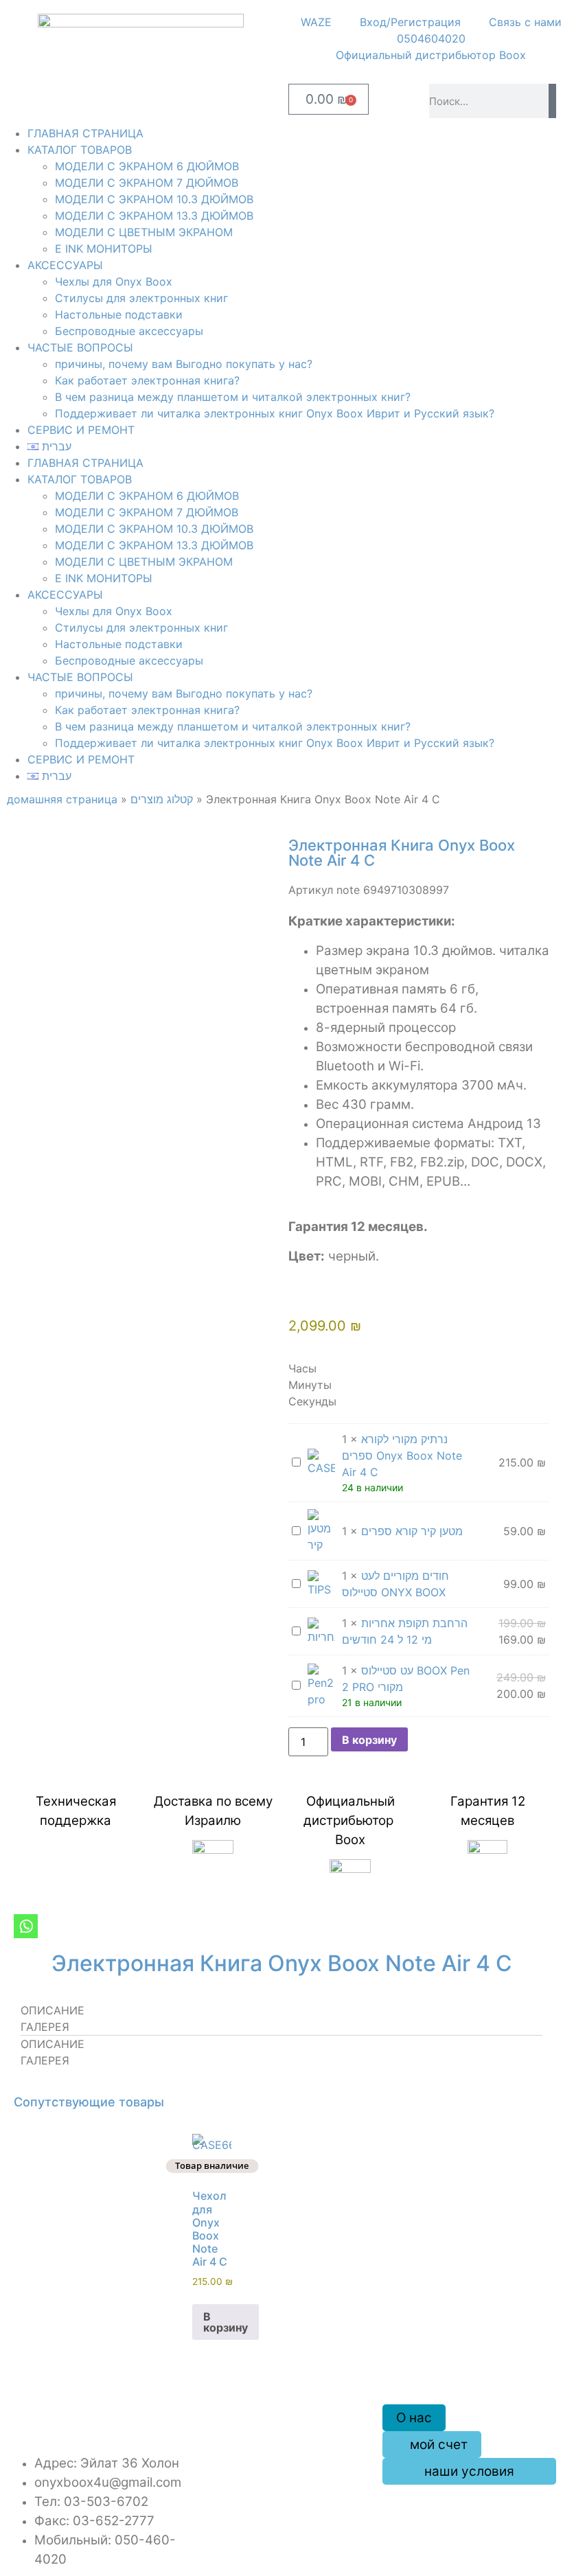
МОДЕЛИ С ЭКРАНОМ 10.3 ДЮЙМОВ (154, 199)
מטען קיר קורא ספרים (412, 1531)
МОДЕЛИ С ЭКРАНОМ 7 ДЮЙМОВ (147, 183)
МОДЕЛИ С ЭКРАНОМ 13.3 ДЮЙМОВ (154, 216)
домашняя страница (62, 799)
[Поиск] (552, 101)
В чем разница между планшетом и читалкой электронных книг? (233, 397)
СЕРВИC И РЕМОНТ (81, 430)
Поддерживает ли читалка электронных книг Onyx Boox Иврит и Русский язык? (275, 413)
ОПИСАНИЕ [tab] (53, 2010)
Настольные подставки (119, 314)
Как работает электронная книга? (147, 380)
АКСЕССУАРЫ (65, 265)
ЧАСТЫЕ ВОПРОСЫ (80, 347)
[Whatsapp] (26, 1926)
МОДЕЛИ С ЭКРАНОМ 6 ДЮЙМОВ (147, 166)
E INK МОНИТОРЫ (104, 249)
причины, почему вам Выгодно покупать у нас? (184, 364)
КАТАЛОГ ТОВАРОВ (80, 150)
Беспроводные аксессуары (129, 331)
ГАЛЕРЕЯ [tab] (45, 2027)
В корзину (369, 1740)
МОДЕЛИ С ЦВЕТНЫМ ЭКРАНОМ (144, 232)
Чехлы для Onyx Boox (114, 281)
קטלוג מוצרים (162, 799)
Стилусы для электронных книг (141, 298)
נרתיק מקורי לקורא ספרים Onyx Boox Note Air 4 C (402, 1456)
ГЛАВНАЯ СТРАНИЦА (85, 133)
